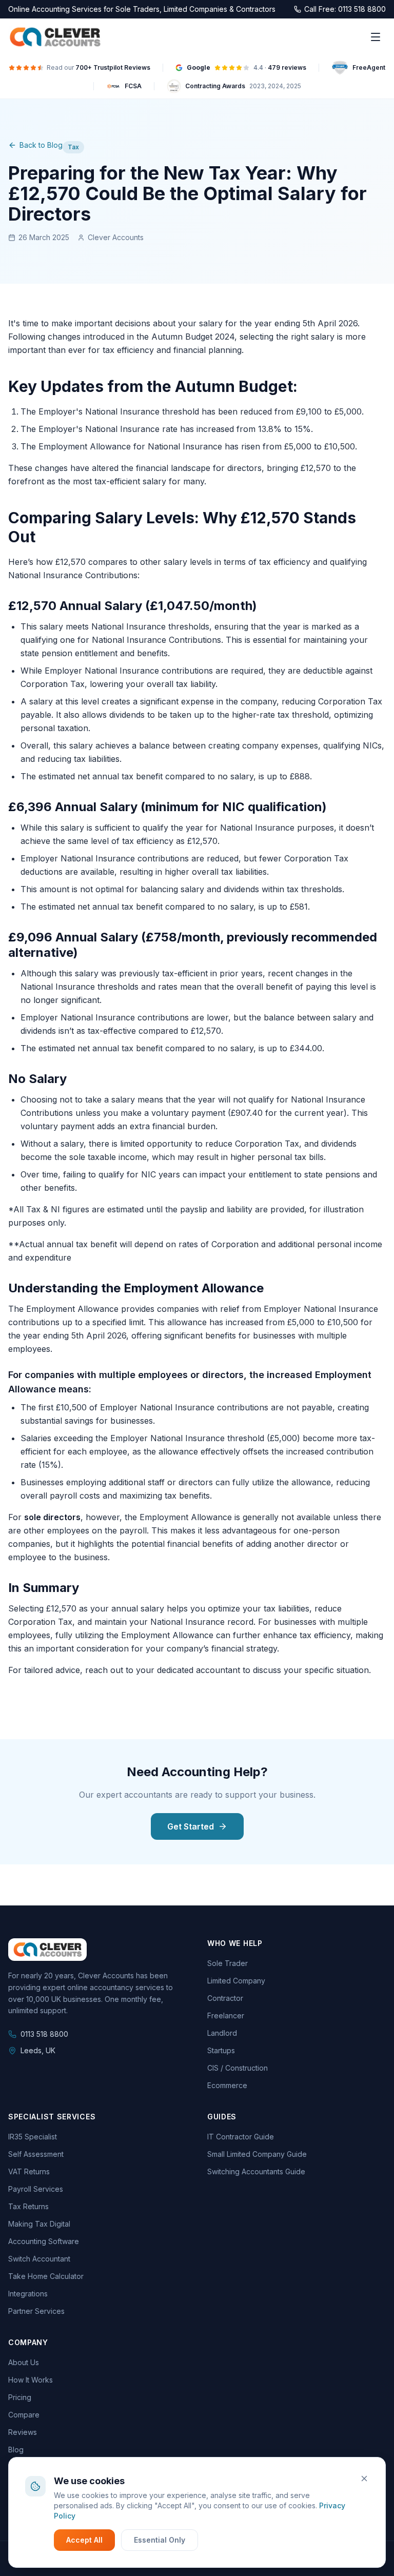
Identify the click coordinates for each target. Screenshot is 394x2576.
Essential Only (160, 2540)
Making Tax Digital (39, 2224)
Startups (221, 2050)
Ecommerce (227, 2085)
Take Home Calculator (46, 2276)
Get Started (191, 1826)
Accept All (84, 2540)
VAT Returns (29, 2171)
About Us (24, 2362)
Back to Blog (41, 145)
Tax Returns (28, 2206)
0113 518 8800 (44, 2034)
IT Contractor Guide (241, 2137)
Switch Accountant (39, 2259)
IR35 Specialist (33, 2137)
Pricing (20, 2397)
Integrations (28, 2294)
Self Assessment (36, 2154)
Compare (24, 2415)
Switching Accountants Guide (256, 2171)
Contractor (225, 1998)
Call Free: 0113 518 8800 (345, 9)
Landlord (222, 2033)
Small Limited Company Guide (257, 2154)
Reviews (23, 2432)
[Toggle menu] (376, 37)
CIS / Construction (238, 2068)
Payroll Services (36, 2189)
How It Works (31, 2380)
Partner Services (36, 2311)
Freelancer (226, 2015)
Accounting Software (44, 2241)
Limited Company (236, 1981)
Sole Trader (228, 1963)
